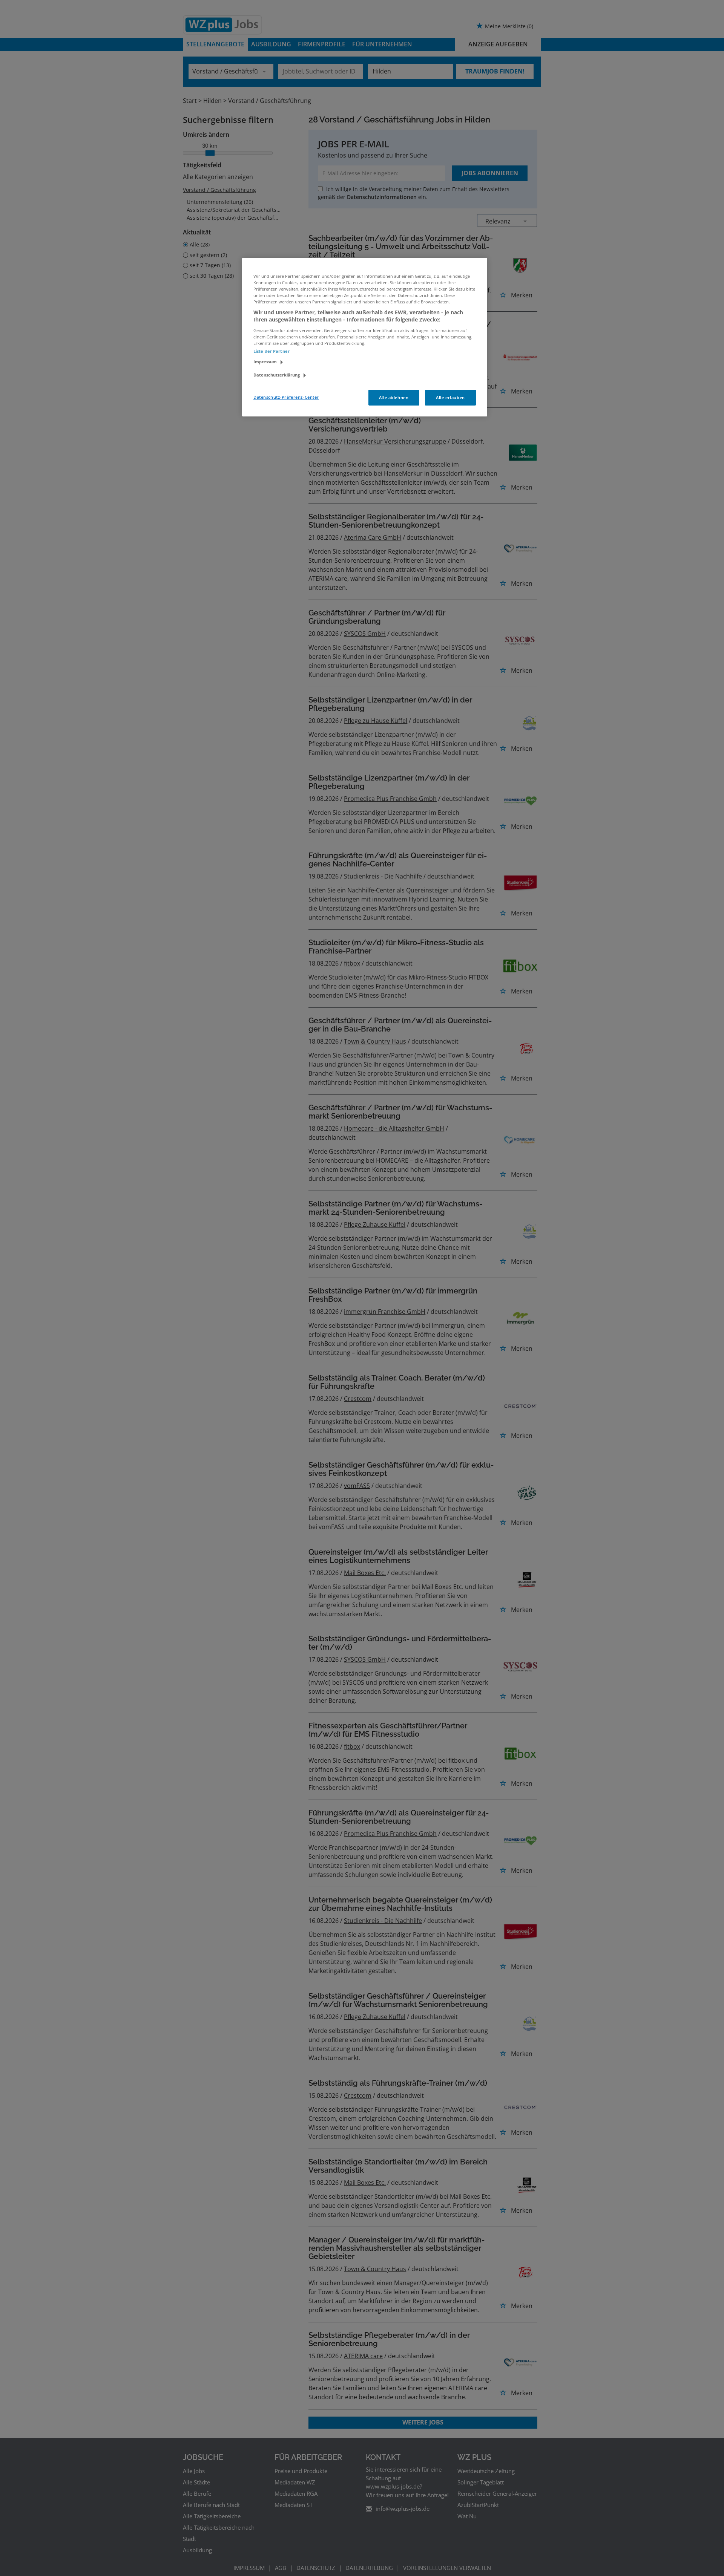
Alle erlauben (450, 397)
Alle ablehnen (394, 397)
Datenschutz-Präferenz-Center (286, 397)
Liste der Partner (271, 351)
